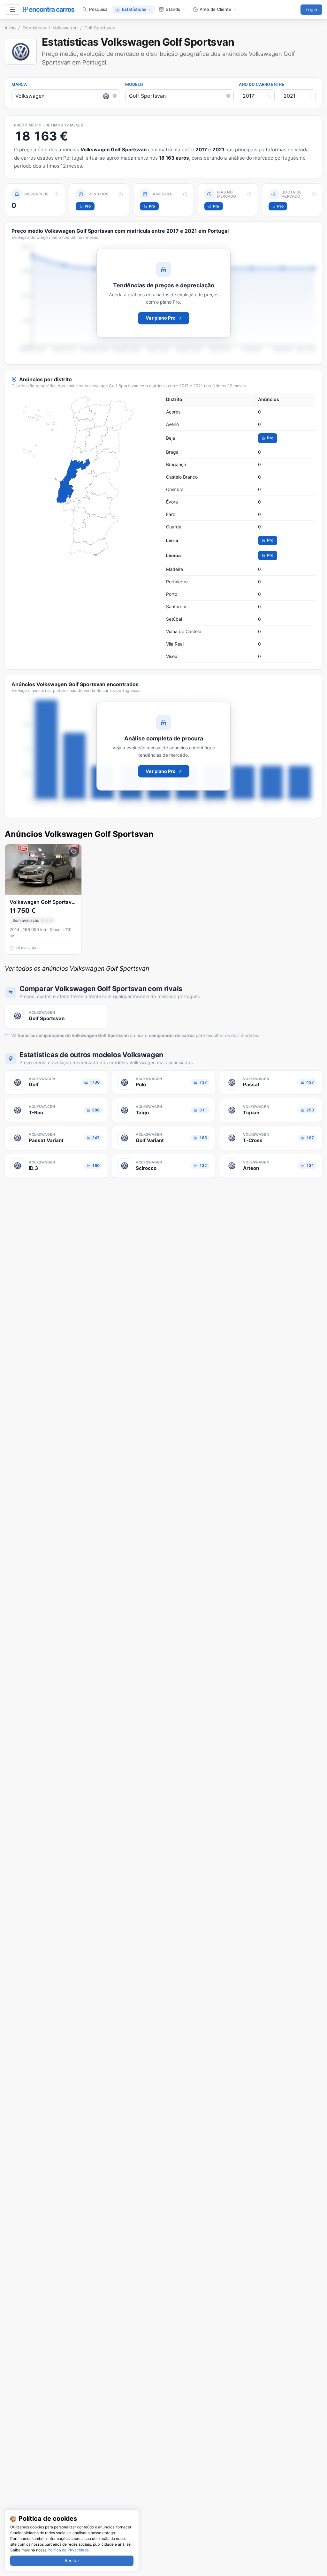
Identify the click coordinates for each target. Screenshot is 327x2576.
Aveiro (172, 424)
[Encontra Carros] (49, 10)
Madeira (175, 569)
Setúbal (174, 619)
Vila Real (175, 644)
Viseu (172, 656)
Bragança (176, 464)
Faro (171, 514)
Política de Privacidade (68, 2550)
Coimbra (175, 489)
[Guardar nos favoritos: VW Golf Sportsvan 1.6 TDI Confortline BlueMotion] (74, 852)
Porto (172, 594)
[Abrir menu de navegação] (12, 10)
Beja (171, 438)
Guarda (174, 527)
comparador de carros (172, 1035)
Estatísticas (134, 9)
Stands (173, 9)
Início (10, 28)
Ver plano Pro (161, 318)
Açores (173, 412)
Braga (172, 452)
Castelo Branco (182, 477)
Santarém (176, 606)
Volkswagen (65, 28)
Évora (172, 502)
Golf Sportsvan (100, 28)
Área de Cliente (215, 9)
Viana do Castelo (184, 631)
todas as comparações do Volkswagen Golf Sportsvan (73, 1035)
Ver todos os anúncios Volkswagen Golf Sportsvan (77, 968)
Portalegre (177, 582)
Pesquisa (98, 9)
